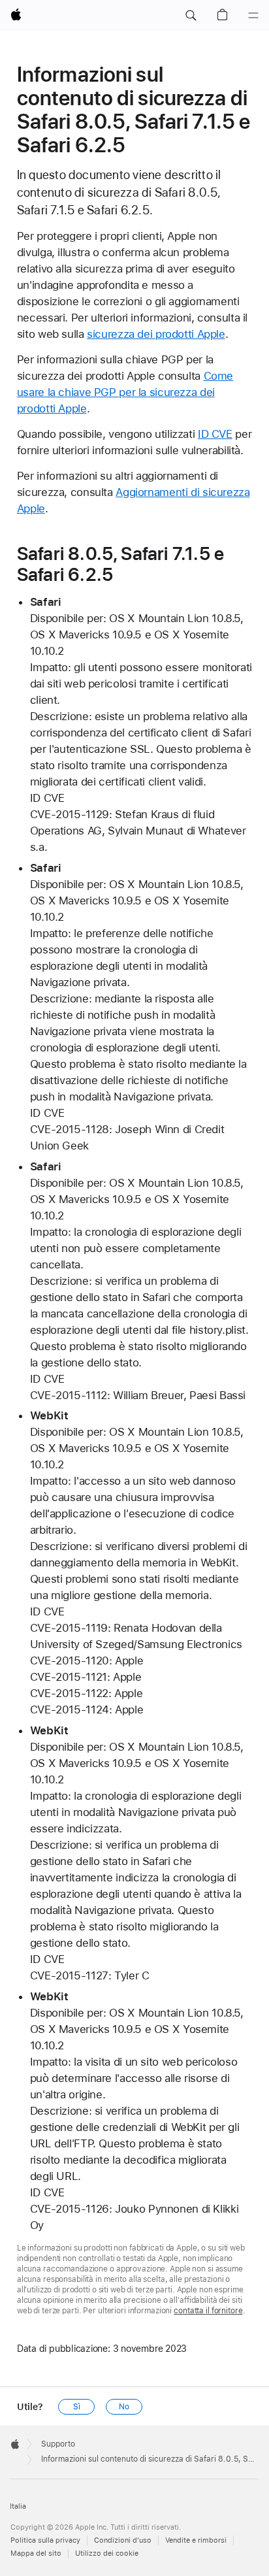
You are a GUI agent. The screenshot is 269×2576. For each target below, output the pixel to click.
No (124, 2407)
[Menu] (253, 16)
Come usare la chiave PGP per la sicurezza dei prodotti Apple (125, 392)
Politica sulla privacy (45, 2540)
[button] (191, 16)
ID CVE (215, 434)
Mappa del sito (36, 2553)
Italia (18, 2506)
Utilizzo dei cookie (107, 2553)
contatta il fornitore (208, 2311)
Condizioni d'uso (123, 2540)
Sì (77, 2407)
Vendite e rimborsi (196, 2540)
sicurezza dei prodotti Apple (156, 334)
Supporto (58, 2444)
